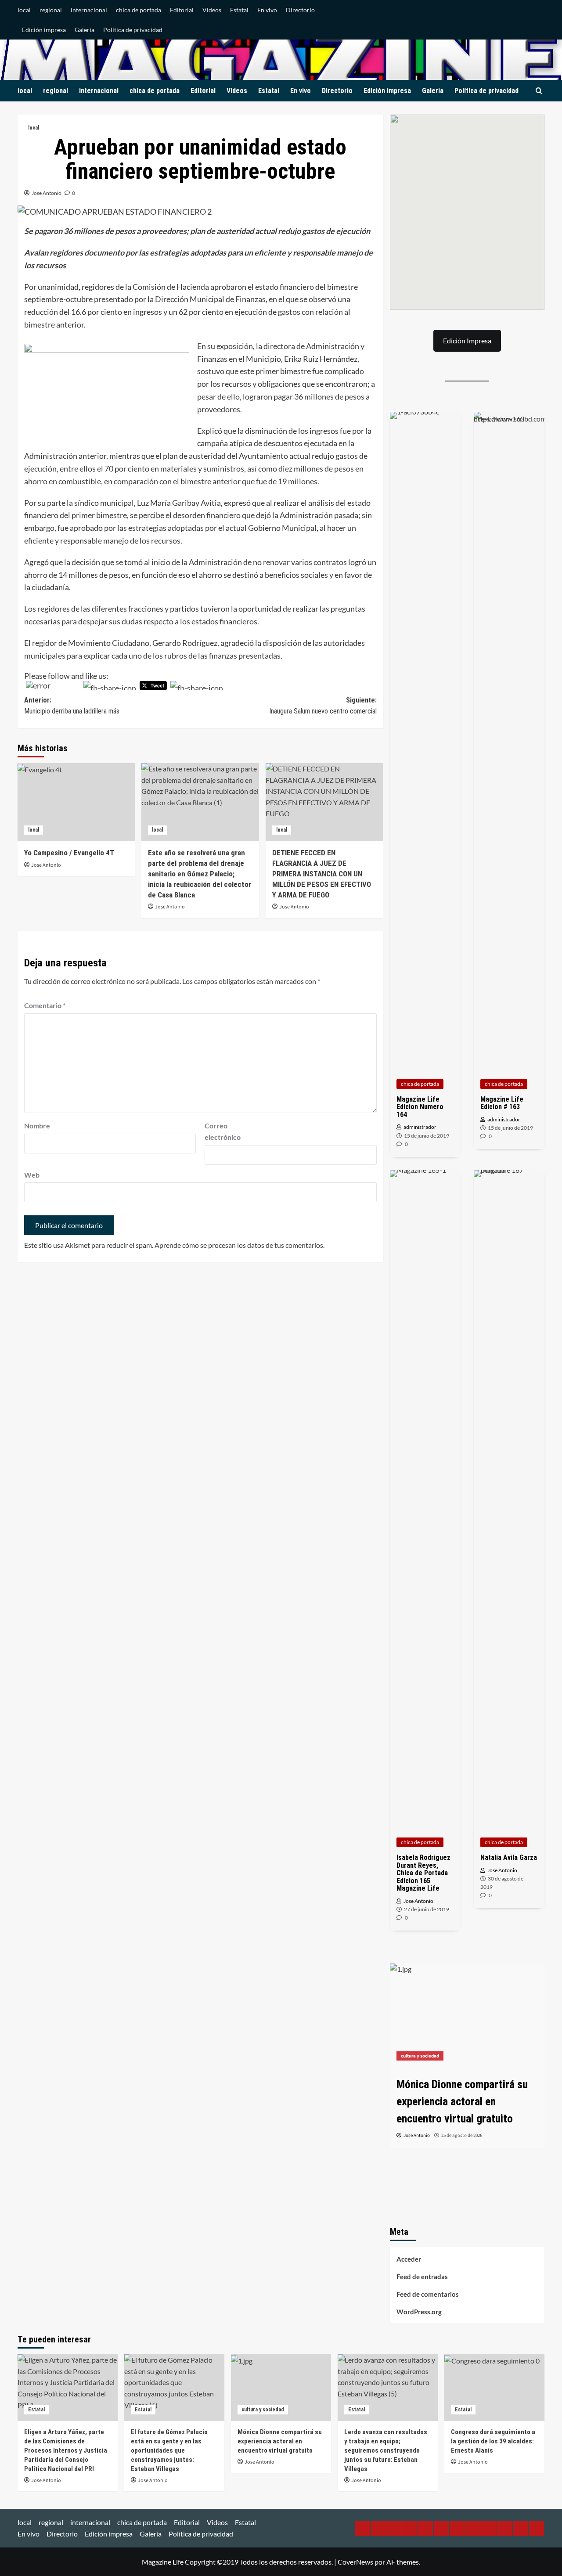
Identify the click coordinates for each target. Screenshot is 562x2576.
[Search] (539, 91)
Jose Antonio (47, 193)
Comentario (45, 1005)
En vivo (267, 10)
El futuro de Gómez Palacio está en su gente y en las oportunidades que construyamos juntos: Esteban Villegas (169, 2450)
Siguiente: (323, 706)
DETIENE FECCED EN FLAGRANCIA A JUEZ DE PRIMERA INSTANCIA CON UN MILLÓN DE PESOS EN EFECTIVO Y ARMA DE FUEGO (322, 874)
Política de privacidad (133, 30)
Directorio (300, 10)
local (24, 10)
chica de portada (139, 10)
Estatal (239, 10)
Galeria (85, 30)
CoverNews (355, 2562)
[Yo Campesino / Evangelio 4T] (76, 802)
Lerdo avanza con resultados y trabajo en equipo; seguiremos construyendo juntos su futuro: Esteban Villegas (386, 2450)
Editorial (182, 10)
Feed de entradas (422, 2277)
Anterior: (72, 706)
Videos (212, 10)
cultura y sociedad (420, 2056)
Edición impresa (44, 30)
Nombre (37, 1126)
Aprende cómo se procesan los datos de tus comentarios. (240, 1245)
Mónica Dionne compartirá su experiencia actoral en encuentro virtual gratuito (280, 2441)
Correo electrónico (223, 1131)
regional (51, 10)
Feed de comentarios (428, 2294)
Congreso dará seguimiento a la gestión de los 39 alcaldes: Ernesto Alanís (493, 2441)
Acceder (409, 2259)
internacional (89, 10)
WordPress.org (419, 2312)
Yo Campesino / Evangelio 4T (69, 853)
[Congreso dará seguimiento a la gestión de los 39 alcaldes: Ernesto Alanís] (494, 2388)
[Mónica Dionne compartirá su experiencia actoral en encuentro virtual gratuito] (467, 2015)
